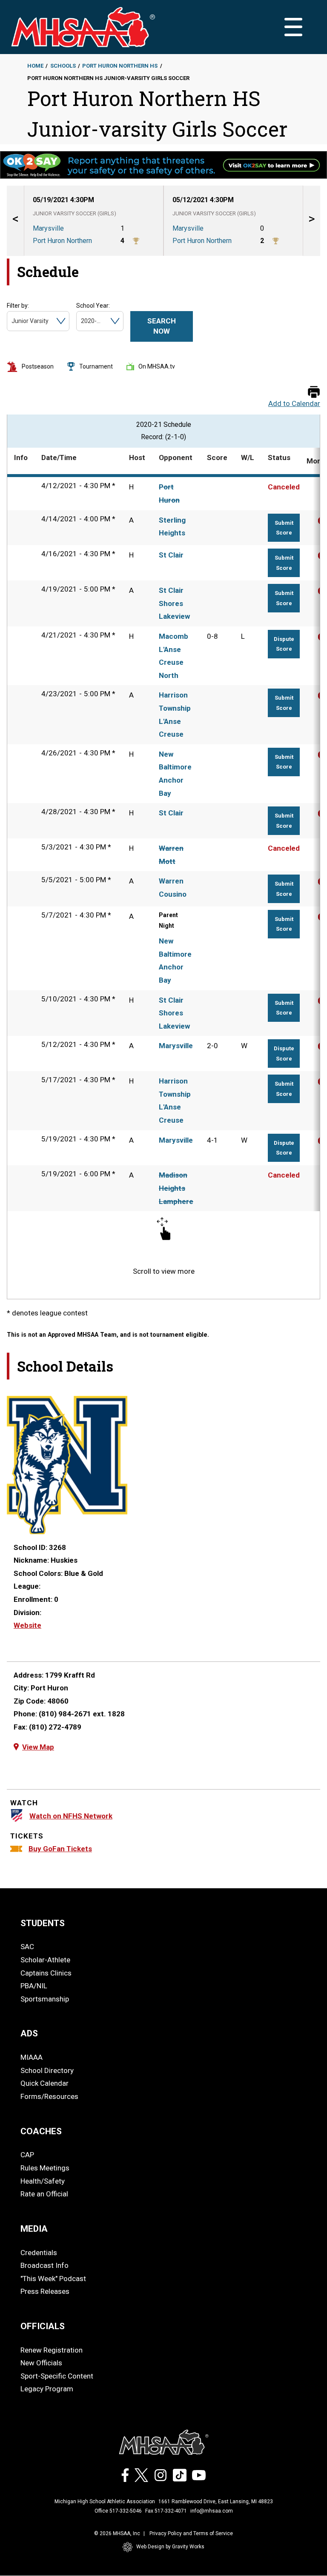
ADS (29, 2033)
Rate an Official (44, 2194)
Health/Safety (43, 2181)
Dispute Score (284, 644)
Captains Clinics (46, 1973)
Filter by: (18, 306)
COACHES (41, 2131)
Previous (15, 221)
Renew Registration (52, 2350)
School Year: (93, 306)
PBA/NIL (34, 1986)
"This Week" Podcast (53, 2279)
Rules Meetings (45, 2168)
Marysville (176, 1046)
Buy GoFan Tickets (60, 1849)
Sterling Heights (172, 527)
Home (35, 66)
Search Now (162, 326)
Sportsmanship (45, 1999)
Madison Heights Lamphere (176, 1188)
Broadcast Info (44, 2265)
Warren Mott (171, 855)
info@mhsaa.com (212, 2511)
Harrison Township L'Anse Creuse (175, 715)
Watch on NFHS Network (71, 1816)
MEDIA (34, 2229)
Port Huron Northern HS (120, 66)
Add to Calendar (294, 404)
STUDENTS (43, 1923)
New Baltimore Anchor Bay (175, 774)
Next (312, 221)
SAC (27, 1947)
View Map (38, 1747)
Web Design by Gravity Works (170, 2547)
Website (27, 1625)
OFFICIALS (43, 2326)
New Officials (41, 2363)
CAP (27, 2155)
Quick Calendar (44, 2083)
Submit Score (284, 528)
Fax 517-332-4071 (166, 2511)
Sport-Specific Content (57, 2376)
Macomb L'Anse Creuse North (174, 656)
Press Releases (45, 2291)
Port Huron (169, 493)
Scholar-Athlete (45, 1960)
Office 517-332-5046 (118, 2511)
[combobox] (12, 321)
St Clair (171, 555)
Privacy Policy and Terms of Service (191, 2533)
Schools (63, 66)
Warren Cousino (173, 888)
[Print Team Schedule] (314, 393)
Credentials (39, 2253)
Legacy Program (47, 2389)
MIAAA (32, 2057)
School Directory (47, 2070)
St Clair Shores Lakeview (174, 603)
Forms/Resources (49, 2096)
